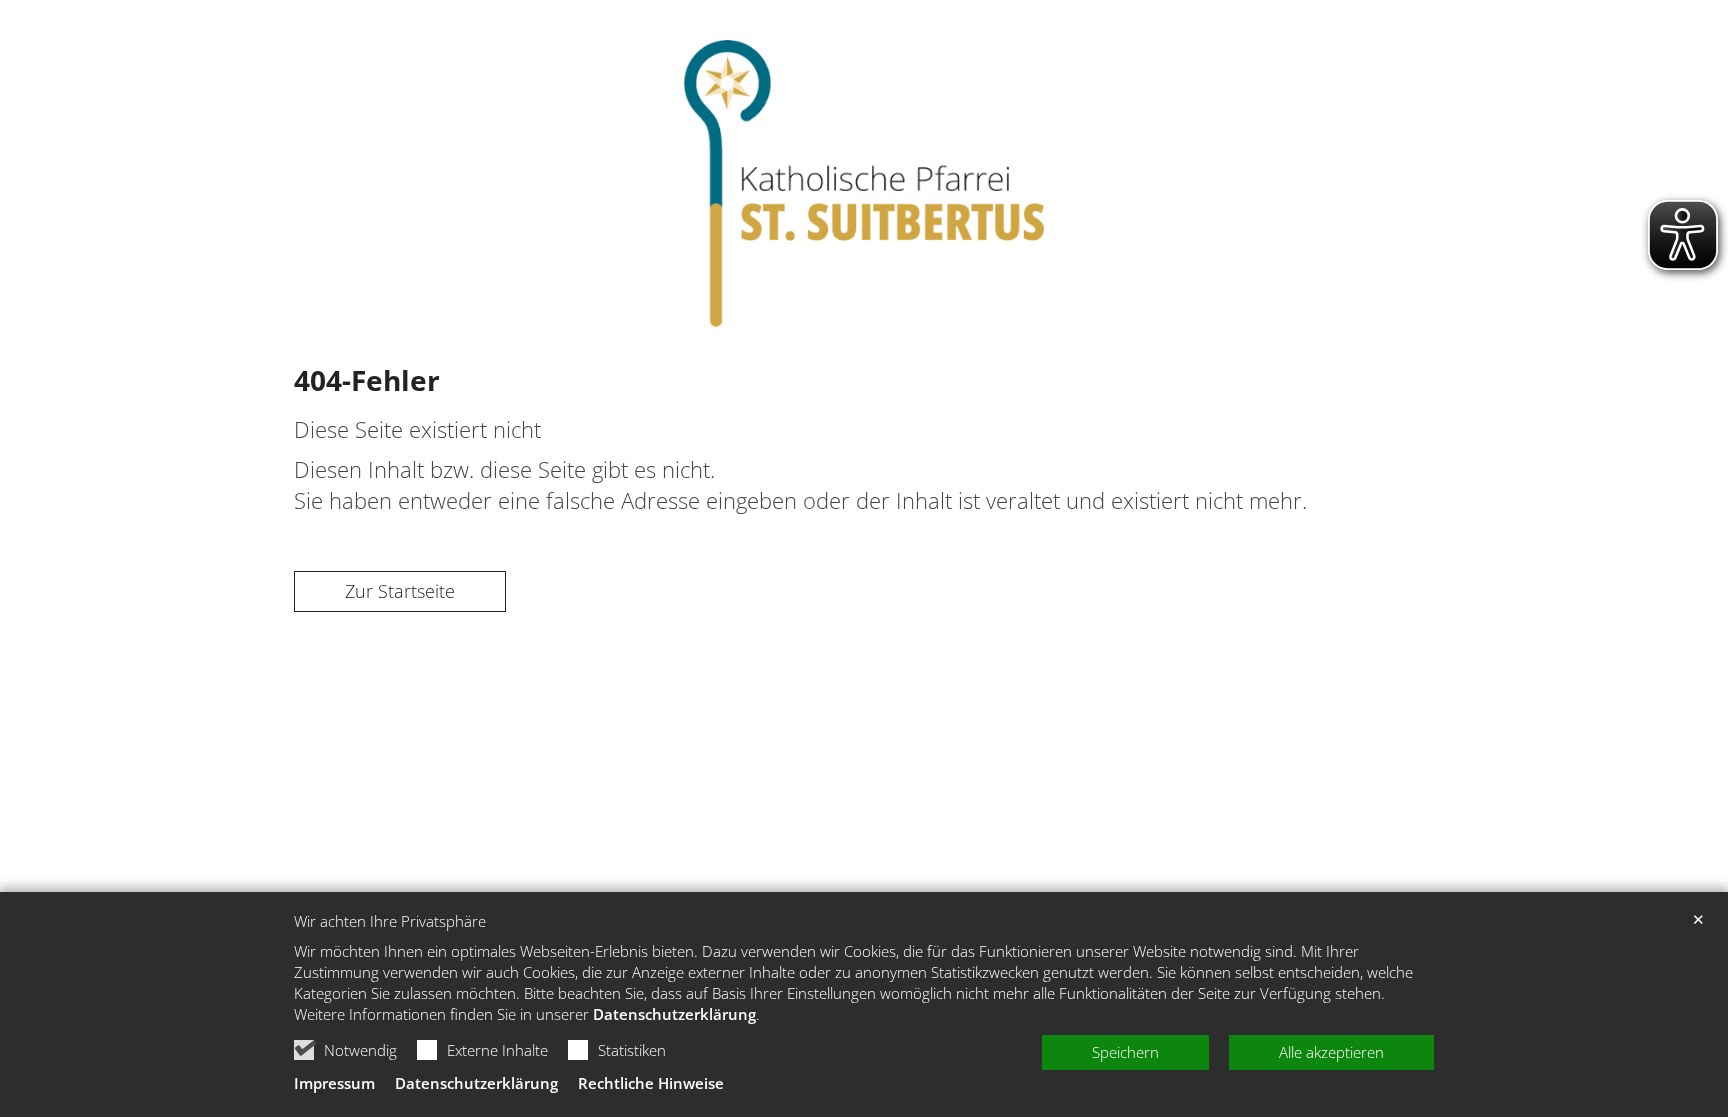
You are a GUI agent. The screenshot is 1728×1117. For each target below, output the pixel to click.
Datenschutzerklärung (674, 1014)
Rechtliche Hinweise (651, 1083)
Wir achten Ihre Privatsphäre (390, 921)
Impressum (334, 1083)
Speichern (1125, 1052)
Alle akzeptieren (1331, 1052)
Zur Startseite (400, 591)
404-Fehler (367, 380)
